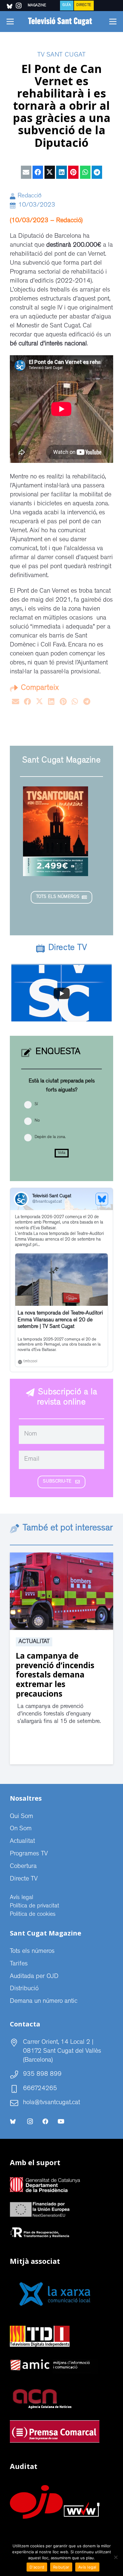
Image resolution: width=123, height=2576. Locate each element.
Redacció (30, 196)
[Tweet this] (50, 172)
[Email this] (26, 172)
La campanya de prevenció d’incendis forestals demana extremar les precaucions (55, 1675)
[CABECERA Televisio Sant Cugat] (61, 22)
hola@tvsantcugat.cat (51, 2103)
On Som (21, 1829)
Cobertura (23, 1867)
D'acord (37, 2567)
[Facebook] (45, 2121)
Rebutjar (61, 2567)
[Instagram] (30, 2121)
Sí (36, 1104)
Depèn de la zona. (50, 1137)
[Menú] (10, 22)
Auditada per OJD (34, 1977)
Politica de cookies (33, 1915)
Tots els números (32, 1952)
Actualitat (34, 1642)
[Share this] (38, 172)
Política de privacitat (34, 1906)
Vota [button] (62, 1153)
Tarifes (19, 1964)
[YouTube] (61, 2121)
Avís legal (21, 1898)
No (37, 1121)
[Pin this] (73, 172)
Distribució (24, 1989)
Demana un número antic (44, 2002)
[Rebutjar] (116, 2557)
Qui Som (21, 1817)
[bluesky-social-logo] (10, 6)
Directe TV (24, 1879)
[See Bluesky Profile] (102, 1199)
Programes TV (29, 1854)
